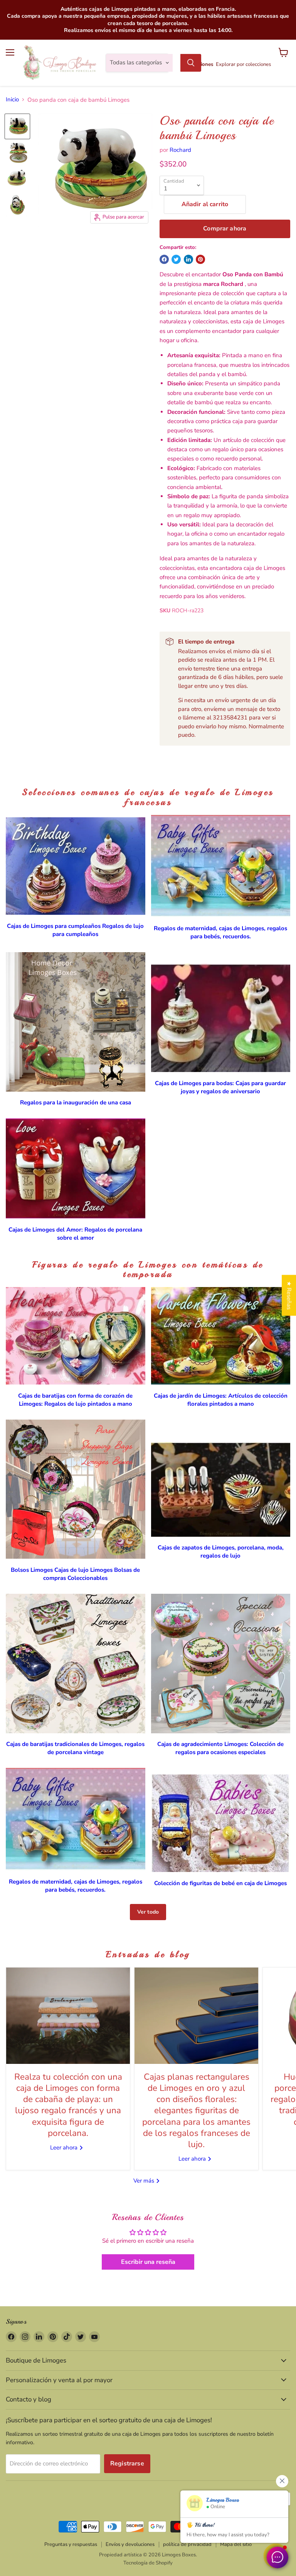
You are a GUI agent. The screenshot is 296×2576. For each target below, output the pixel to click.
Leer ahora (65, 2148)
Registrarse (127, 2463)
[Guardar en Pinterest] (200, 259)
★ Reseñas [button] (289, 1295)
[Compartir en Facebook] (164, 259)
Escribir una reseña (148, 2262)
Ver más (145, 2181)
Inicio (12, 100)
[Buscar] (191, 63)
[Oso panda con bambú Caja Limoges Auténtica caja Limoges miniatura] (17, 126)
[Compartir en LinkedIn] (188, 259)
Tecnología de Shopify (148, 2563)
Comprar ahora (225, 229)
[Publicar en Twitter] (176, 259)
